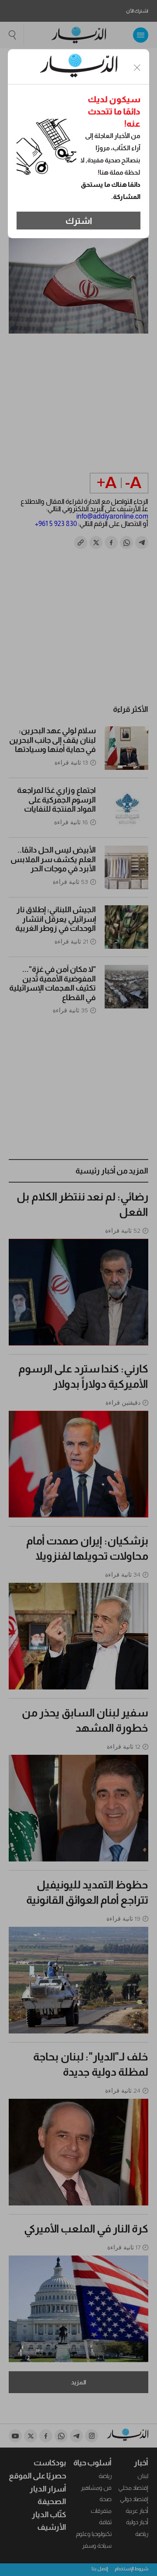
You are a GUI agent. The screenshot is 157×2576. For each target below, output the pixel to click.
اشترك (79, 221)
